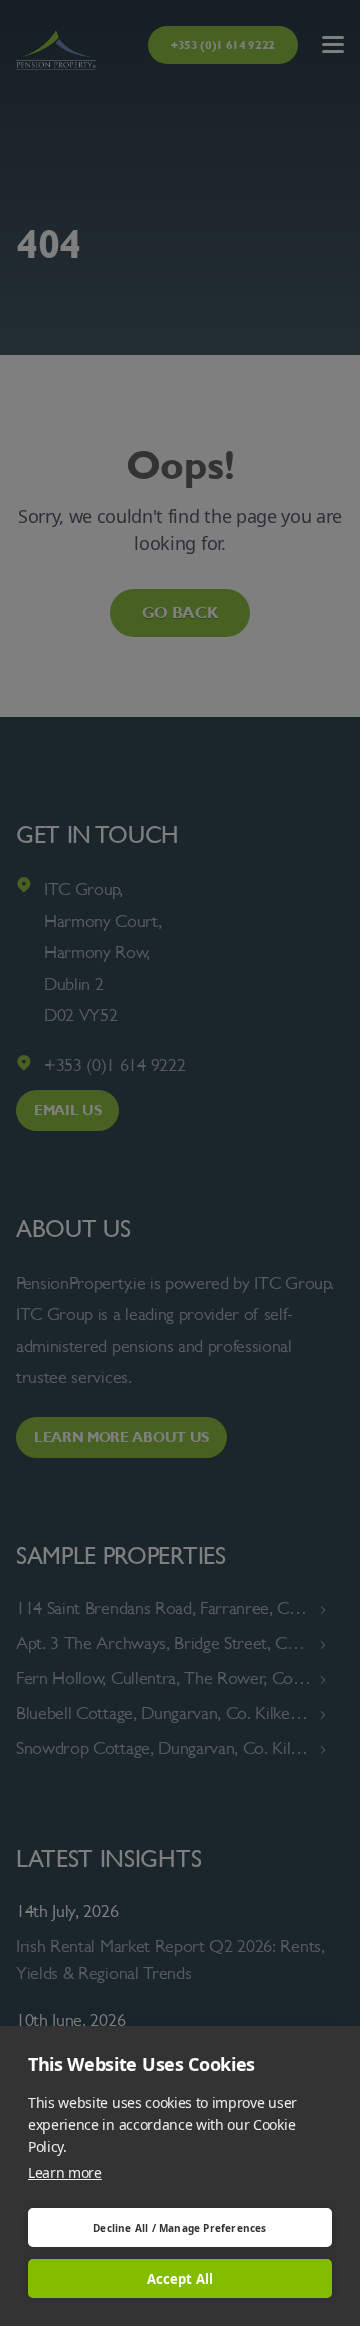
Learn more (65, 2172)
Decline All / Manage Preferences (179, 2228)
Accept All (180, 2279)
